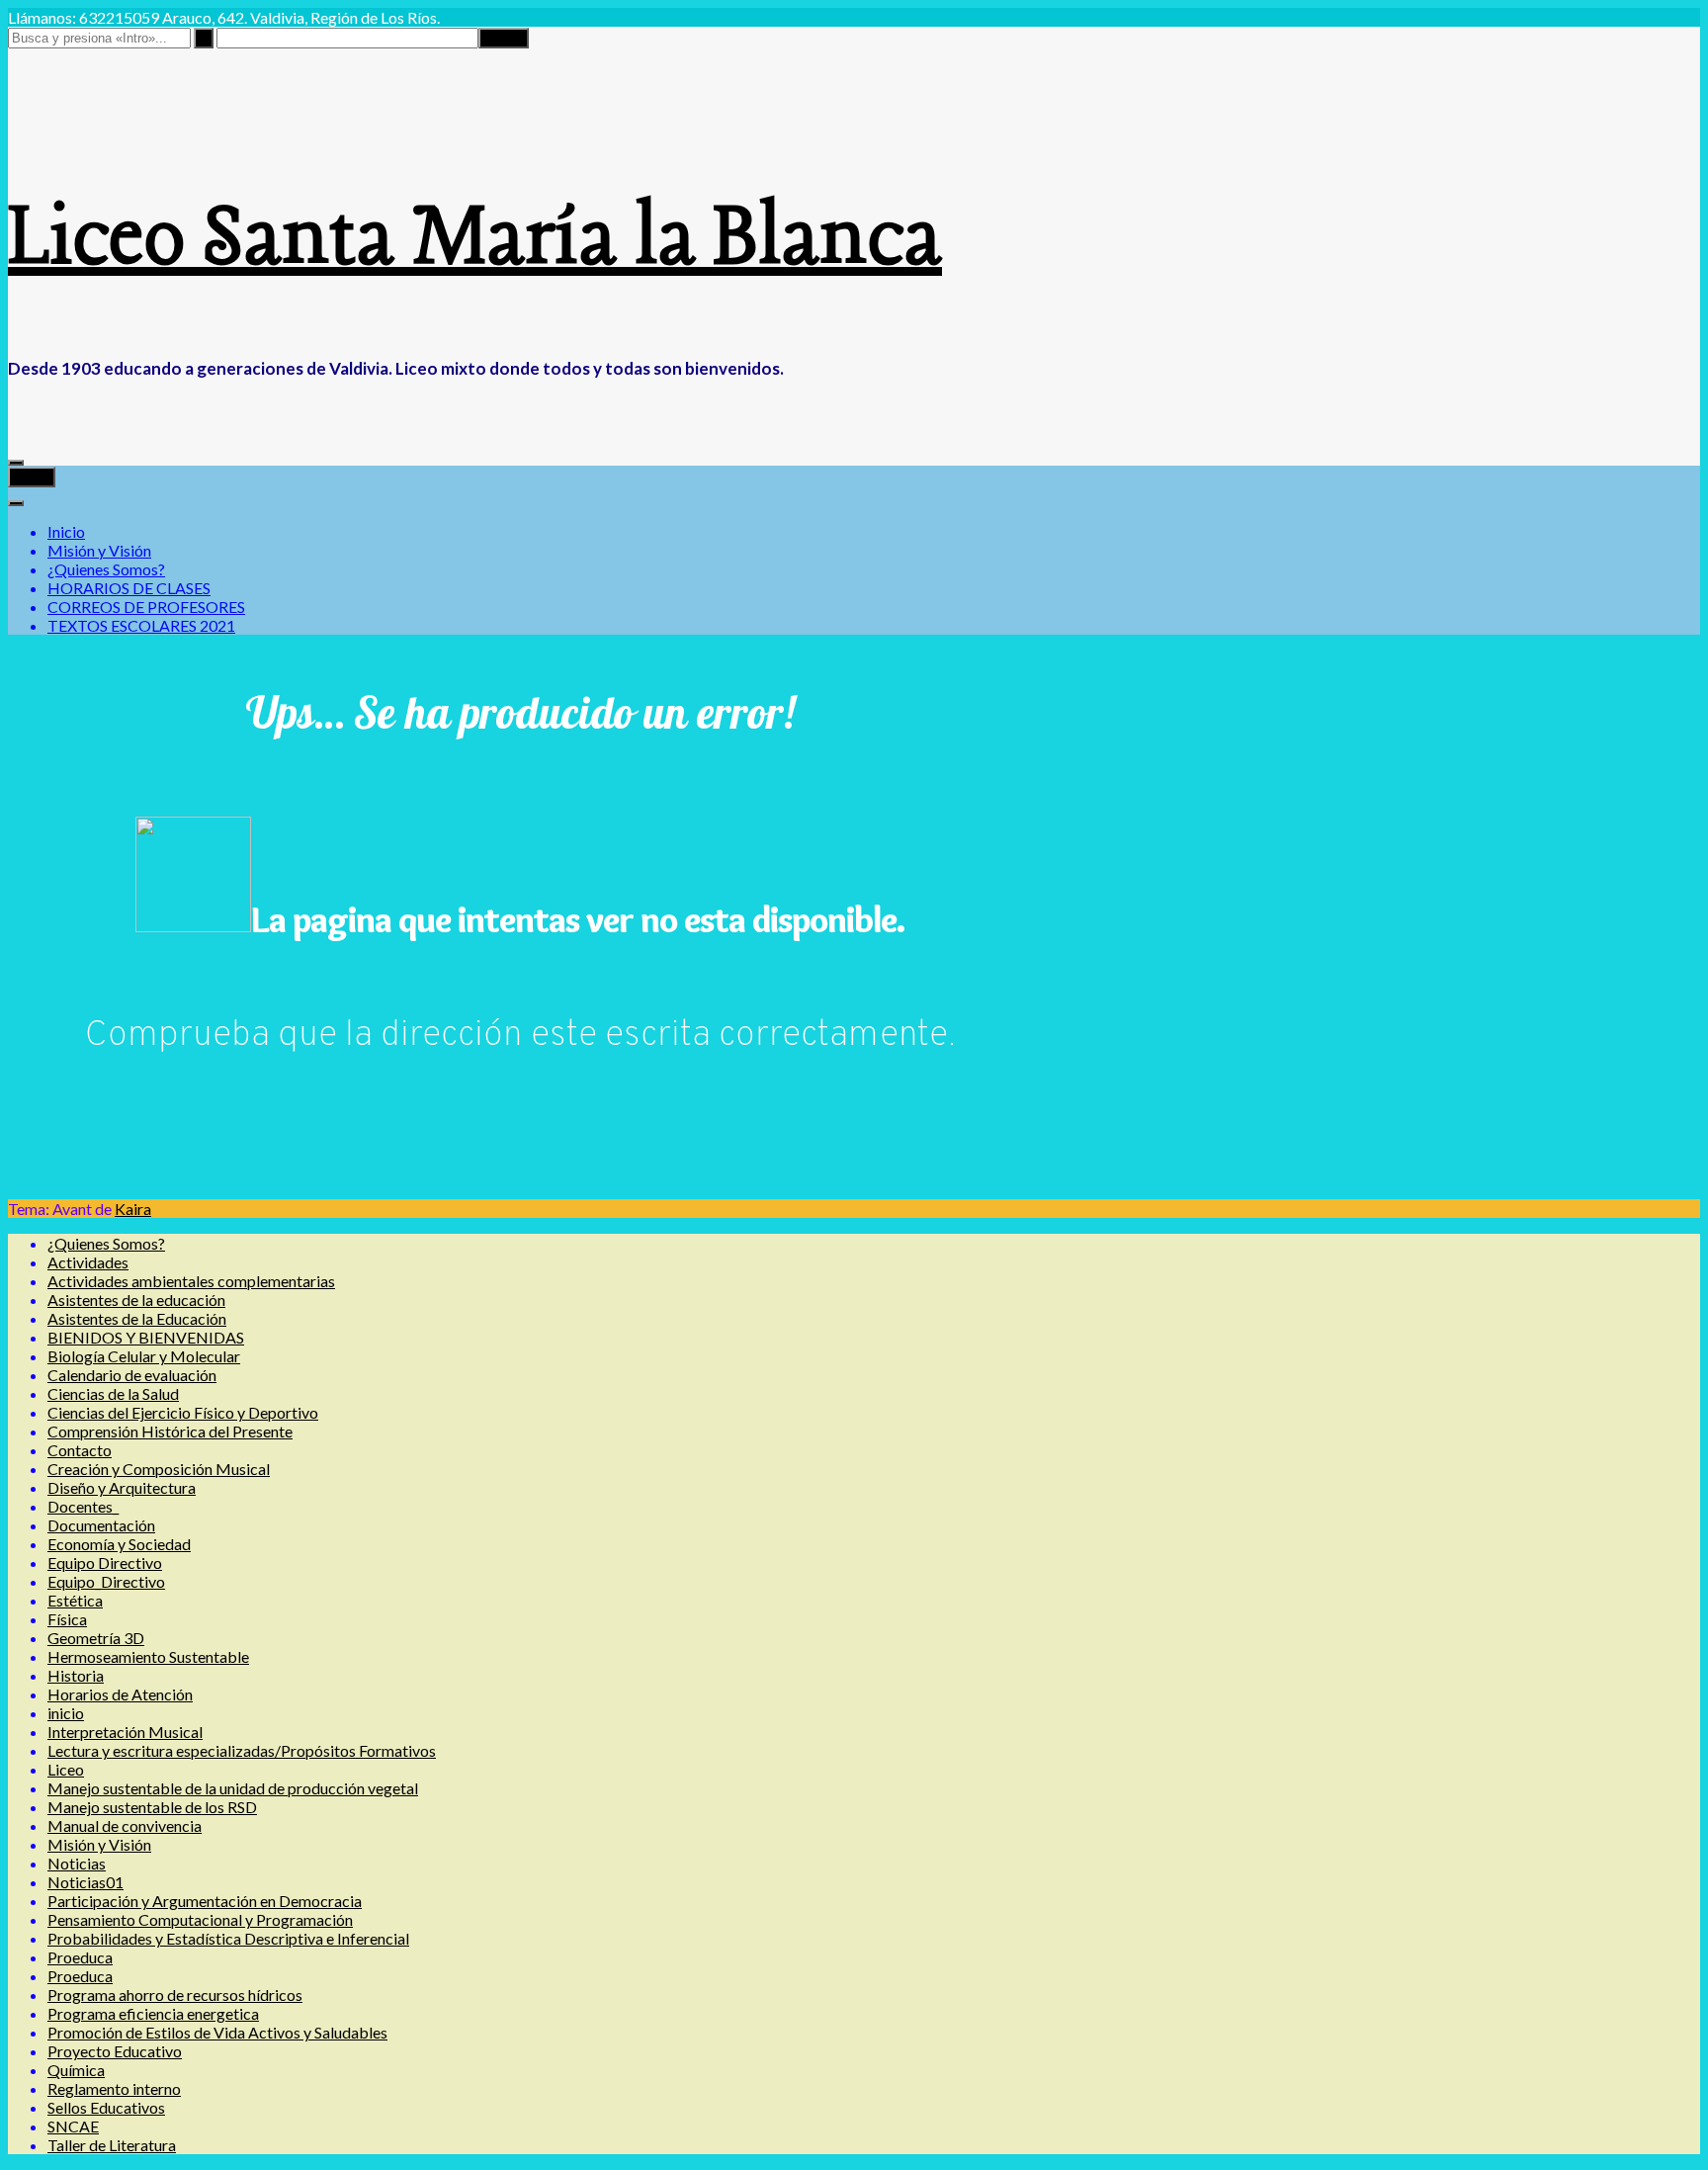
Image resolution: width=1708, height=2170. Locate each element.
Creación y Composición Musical (159, 1469)
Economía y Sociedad (119, 1544)
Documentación (101, 1525)
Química (76, 2070)
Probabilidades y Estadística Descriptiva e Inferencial (228, 1938)
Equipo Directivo (105, 1562)
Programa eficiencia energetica (153, 2013)
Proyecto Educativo (115, 2051)
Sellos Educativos (106, 2107)
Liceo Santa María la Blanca (475, 240)
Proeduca (80, 1957)
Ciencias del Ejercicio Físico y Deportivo (183, 1412)
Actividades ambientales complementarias (191, 1281)
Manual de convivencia (125, 1825)
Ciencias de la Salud (113, 1393)
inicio (66, 1713)
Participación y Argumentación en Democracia (205, 1901)
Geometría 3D (96, 1638)
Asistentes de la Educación (137, 1318)
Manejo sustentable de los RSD (152, 1807)
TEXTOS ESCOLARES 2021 (141, 625)
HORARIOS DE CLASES (129, 588)
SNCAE (73, 2126)
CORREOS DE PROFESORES (146, 607)
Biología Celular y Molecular (144, 1356)
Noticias (77, 1863)
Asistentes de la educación (136, 1300)
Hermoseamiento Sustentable (148, 1656)
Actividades (88, 1262)
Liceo (66, 1769)
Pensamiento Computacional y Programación (200, 1919)
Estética (75, 1600)
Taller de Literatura (112, 2145)
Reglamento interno (114, 2088)
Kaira (133, 1209)
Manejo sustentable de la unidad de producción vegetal (233, 1788)
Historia (76, 1675)
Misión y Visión (99, 550)
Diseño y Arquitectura (122, 1487)
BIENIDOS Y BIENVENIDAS (146, 1337)
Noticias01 (85, 1882)
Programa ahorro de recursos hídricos (175, 1995)
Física (67, 1619)
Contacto (80, 1450)
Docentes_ (83, 1506)
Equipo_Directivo (106, 1581)
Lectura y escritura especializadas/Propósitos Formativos (242, 1750)
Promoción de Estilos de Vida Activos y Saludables (217, 2032)
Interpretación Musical (125, 1732)
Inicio (66, 531)
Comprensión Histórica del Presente (170, 1431)
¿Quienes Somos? (106, 569)
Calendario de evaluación (132, 1375)
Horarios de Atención (120, 1694)
